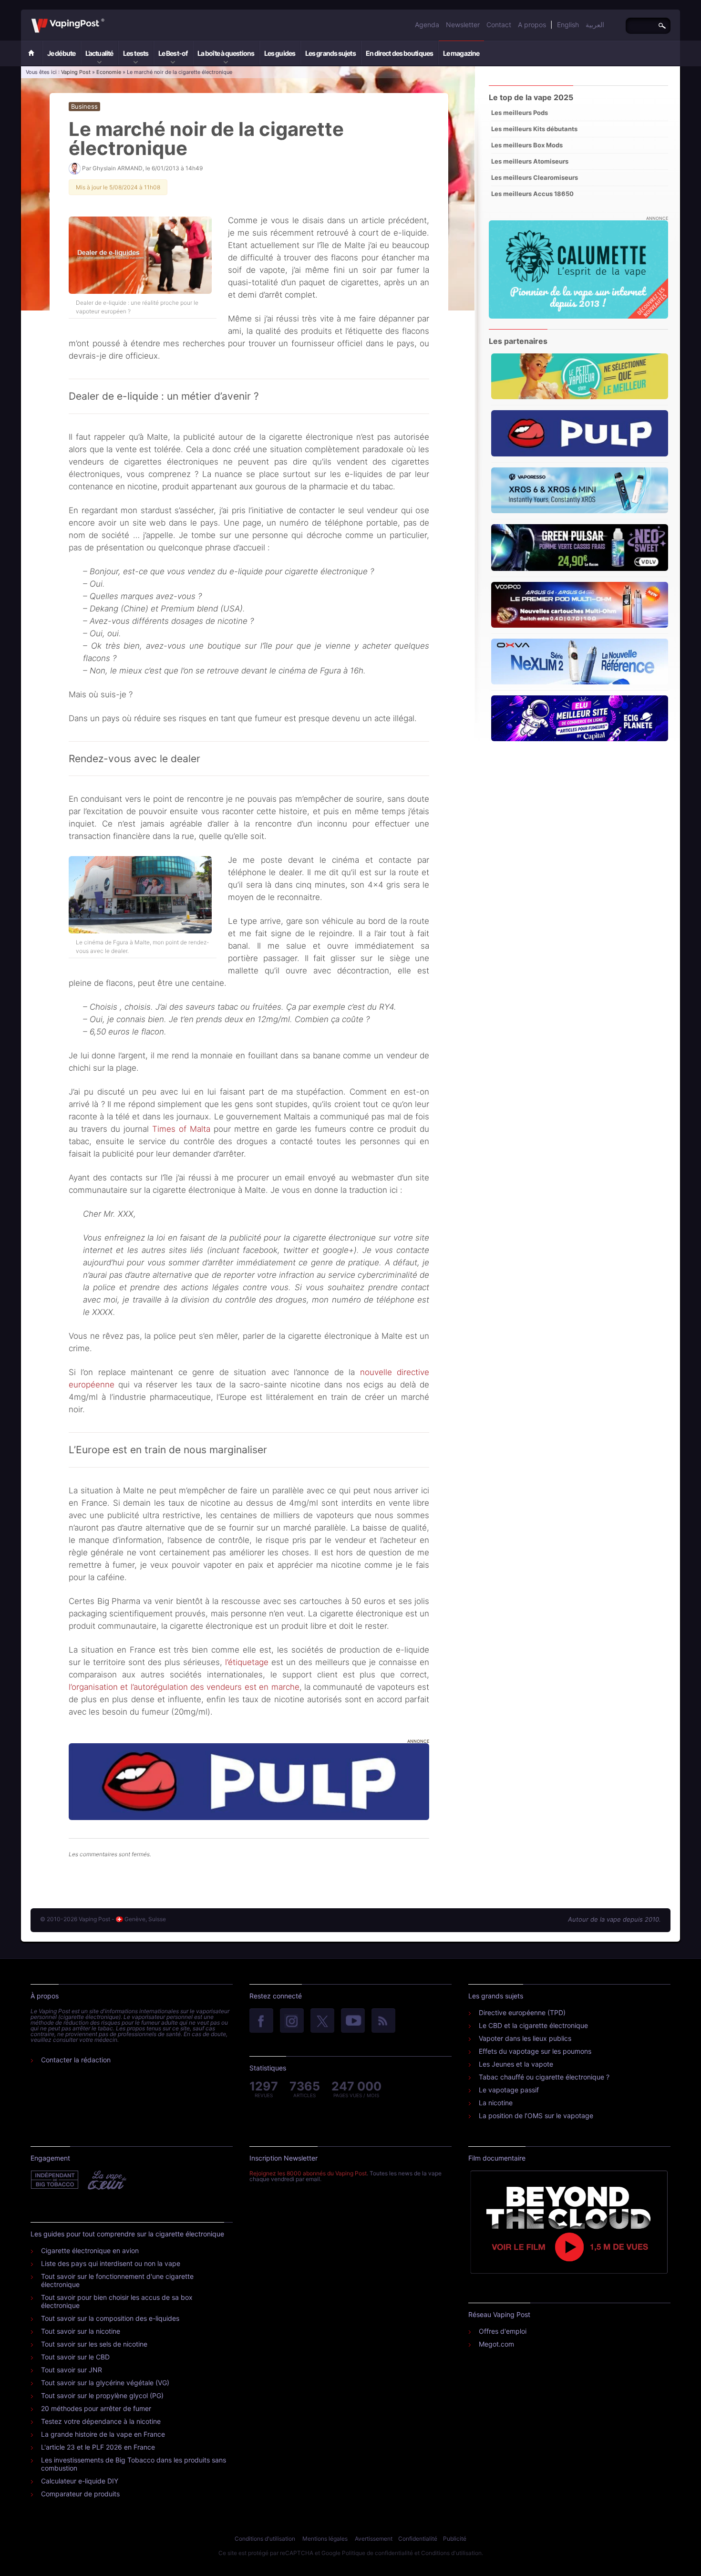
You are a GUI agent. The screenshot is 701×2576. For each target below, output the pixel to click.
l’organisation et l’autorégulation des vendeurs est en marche (184, 1687)
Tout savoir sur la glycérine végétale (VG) (105, 2383)
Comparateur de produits (80, 2494)
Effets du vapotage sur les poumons (535, 2051)
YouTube (353, 2021)
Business (84, 106)
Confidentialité (418, 2539)
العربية (595, 25)
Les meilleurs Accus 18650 (532, 194)
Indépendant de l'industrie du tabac (55, 2180)
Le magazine (461, 53)
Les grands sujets (330, 53)
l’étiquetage (247, 1662)
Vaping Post (107, 19)
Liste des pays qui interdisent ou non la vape (111, 2263)
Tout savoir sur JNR (72, 2370)
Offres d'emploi (503, 2331)
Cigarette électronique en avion (90, 2250)
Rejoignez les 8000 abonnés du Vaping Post (308, 2173)
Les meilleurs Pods (520, 113)
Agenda (427, 25)
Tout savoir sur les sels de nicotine (94, 2344)
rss (383, 2021)
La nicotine (496, 2103)
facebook (261, 2021)
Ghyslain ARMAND (118, 168)
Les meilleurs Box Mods (527, 145)
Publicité (455, 2539)
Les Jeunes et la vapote (516, 2064)
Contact (499, 25)
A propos (532, 25)
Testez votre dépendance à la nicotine (101, 2421)
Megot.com (496, 2344)
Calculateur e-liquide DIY (80, 2481)
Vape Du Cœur (106, 2180)
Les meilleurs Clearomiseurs (535, 177)
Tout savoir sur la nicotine (81, 2331)
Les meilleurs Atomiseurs (530, 161)
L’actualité (99, 53)
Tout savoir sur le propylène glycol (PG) (102, 2395)
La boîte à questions (226, 53)
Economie (109, 72)
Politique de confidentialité (377, 2553)
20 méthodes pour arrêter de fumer (96, 2408)
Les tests (136, 53)
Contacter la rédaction (76, 2060)
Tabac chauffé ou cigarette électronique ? (544, 2077)
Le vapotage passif (509, 2090)
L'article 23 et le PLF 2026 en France (98, 2447)
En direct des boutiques (399, 53)
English (568, 25)
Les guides (280, 53)
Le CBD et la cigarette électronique (533, 2025)
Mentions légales (325, 2539)
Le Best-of (173, 53)
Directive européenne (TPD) (522, 2012)
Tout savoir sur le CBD (75, 2357)
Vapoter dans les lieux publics (525, 2038)
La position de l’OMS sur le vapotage (536, 2116)
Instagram (292, 2021)
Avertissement (374, 2539)
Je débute (61, 53)
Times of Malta (181, 1129)
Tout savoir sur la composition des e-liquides (110, 2318)
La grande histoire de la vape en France (103, 2434)
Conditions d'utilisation (265, 2539)
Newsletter (463, 25)
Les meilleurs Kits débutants (534, 129)
